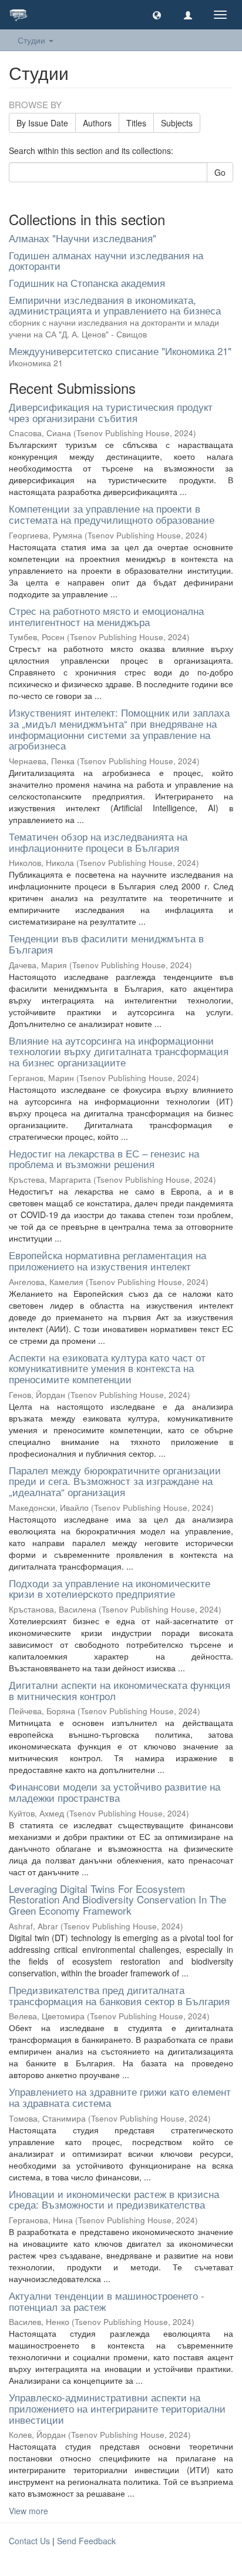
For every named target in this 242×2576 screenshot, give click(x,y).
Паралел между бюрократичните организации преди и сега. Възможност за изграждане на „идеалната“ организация (115, 1481)
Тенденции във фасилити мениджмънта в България (106, 944)
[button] (157, 15)
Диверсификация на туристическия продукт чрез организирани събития (111, 412)
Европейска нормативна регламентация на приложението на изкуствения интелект (107, 1260)
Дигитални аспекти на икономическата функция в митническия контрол (120, 1690)
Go (220, 172)
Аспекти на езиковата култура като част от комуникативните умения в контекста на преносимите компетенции (107, 1368)
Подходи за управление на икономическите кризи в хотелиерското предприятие (110, 1588)
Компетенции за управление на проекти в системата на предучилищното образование (112, 514)
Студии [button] (33, 40)
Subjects (177, 123)
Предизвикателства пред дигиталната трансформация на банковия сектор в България (119, 1995)
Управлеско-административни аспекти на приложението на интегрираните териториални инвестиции (117, 2408)
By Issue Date (42, 123)
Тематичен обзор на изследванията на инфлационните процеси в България (98, 842)
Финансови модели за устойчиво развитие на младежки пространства (115, 1792)
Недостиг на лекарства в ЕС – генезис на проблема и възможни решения (104, 1159)
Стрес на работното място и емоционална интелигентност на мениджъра (106, 616)
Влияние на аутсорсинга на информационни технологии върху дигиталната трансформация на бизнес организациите (119, 1051)
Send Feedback (86, 2541)
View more (28, 2511)
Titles (136, 123)
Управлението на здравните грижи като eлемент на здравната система (120, 2097)
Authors (97, 123)
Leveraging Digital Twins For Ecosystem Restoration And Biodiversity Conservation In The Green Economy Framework (117, 1899)
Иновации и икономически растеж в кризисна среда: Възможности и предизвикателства (114, 2199)
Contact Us (29, 2541)
